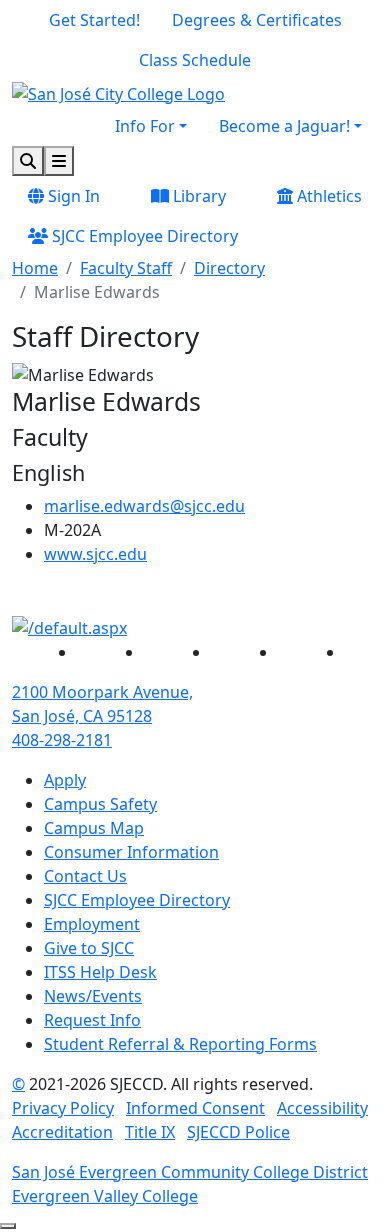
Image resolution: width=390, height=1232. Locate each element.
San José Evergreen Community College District (190, 1172)
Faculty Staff (126, 268)
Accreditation (62, 1132)
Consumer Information (131, 852)
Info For (145, 126)
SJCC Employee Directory (143, 236)
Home (35, 268)
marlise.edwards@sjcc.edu (144, 506)
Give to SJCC (89, 948)
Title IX (150, 1132)
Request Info (92, 1020)
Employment (92, 924)
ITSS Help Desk (100, 972)
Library (197, 196)
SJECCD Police (238, 1132)
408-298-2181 (62, 740)
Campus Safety (100, 804)
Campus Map (94, 828)
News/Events (93, 996)
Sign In (72, 196)
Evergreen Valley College (105, 1196)
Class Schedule (195, 60)
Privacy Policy (63, 1108)
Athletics (327, 196)
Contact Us (85, 876)
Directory (229, 268)
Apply (65, 780)
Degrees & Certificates (257, 20)
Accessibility (322, 1108)
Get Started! (94, 20)
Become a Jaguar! (284, 126)
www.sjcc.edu (95, 554)
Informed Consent (195, 1108)
